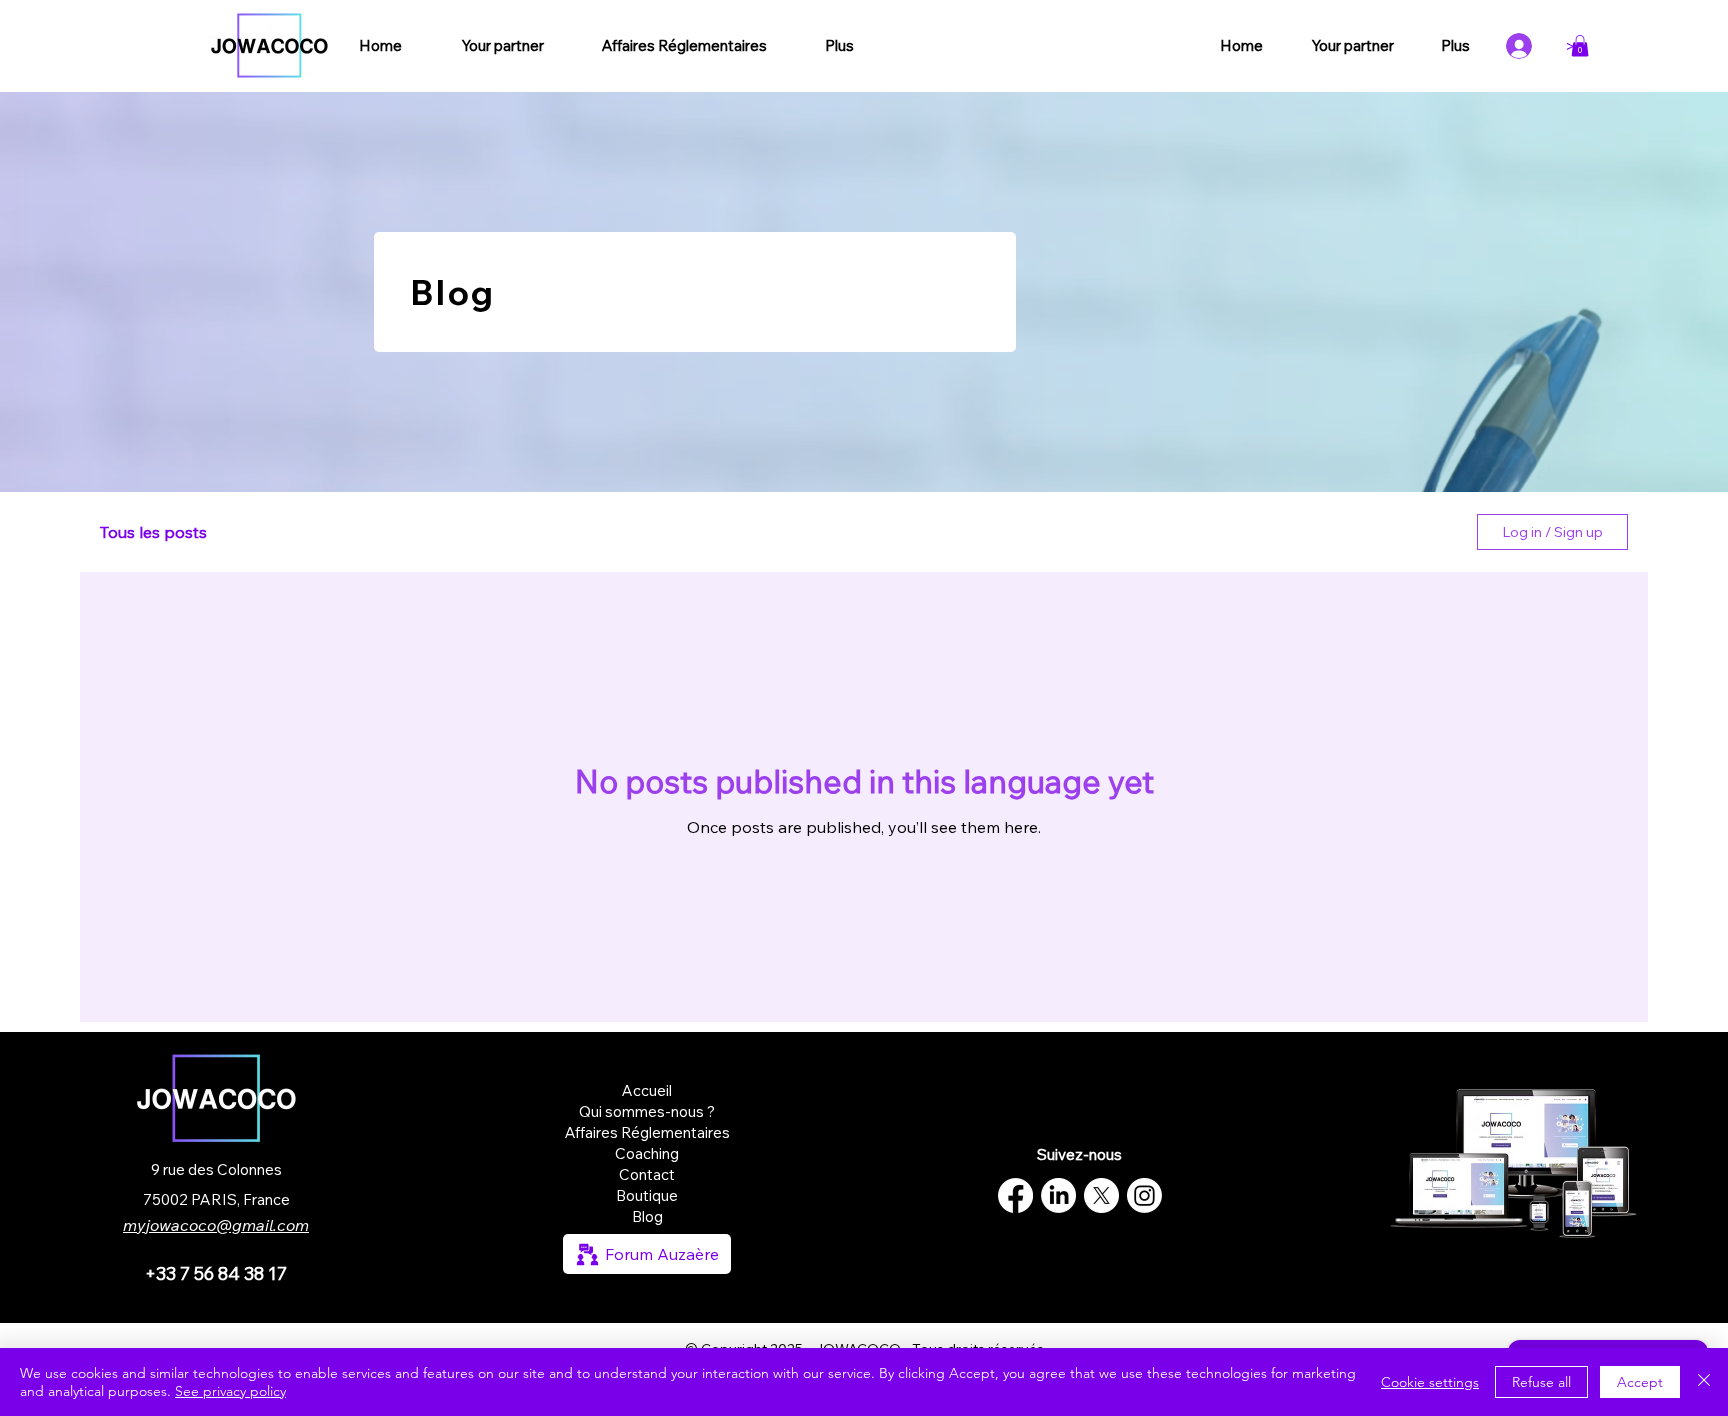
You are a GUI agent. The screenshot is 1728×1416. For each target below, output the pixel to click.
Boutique (647, 1195)
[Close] (1704, 1382)
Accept (1640, 1382)
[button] (1580, 46)
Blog (647, 1216)
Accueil (647, 1090)
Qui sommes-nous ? (647, 1111)
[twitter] (1101, 1195)
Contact (647, 1174)
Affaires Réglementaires (647, 1132)
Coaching (647, 1153)
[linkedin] (1058, 1195)
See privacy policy (230, 1391)
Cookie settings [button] (1430, 1382)
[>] (1526, 46)
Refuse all (1541, 1382)
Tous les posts (153, 532)
